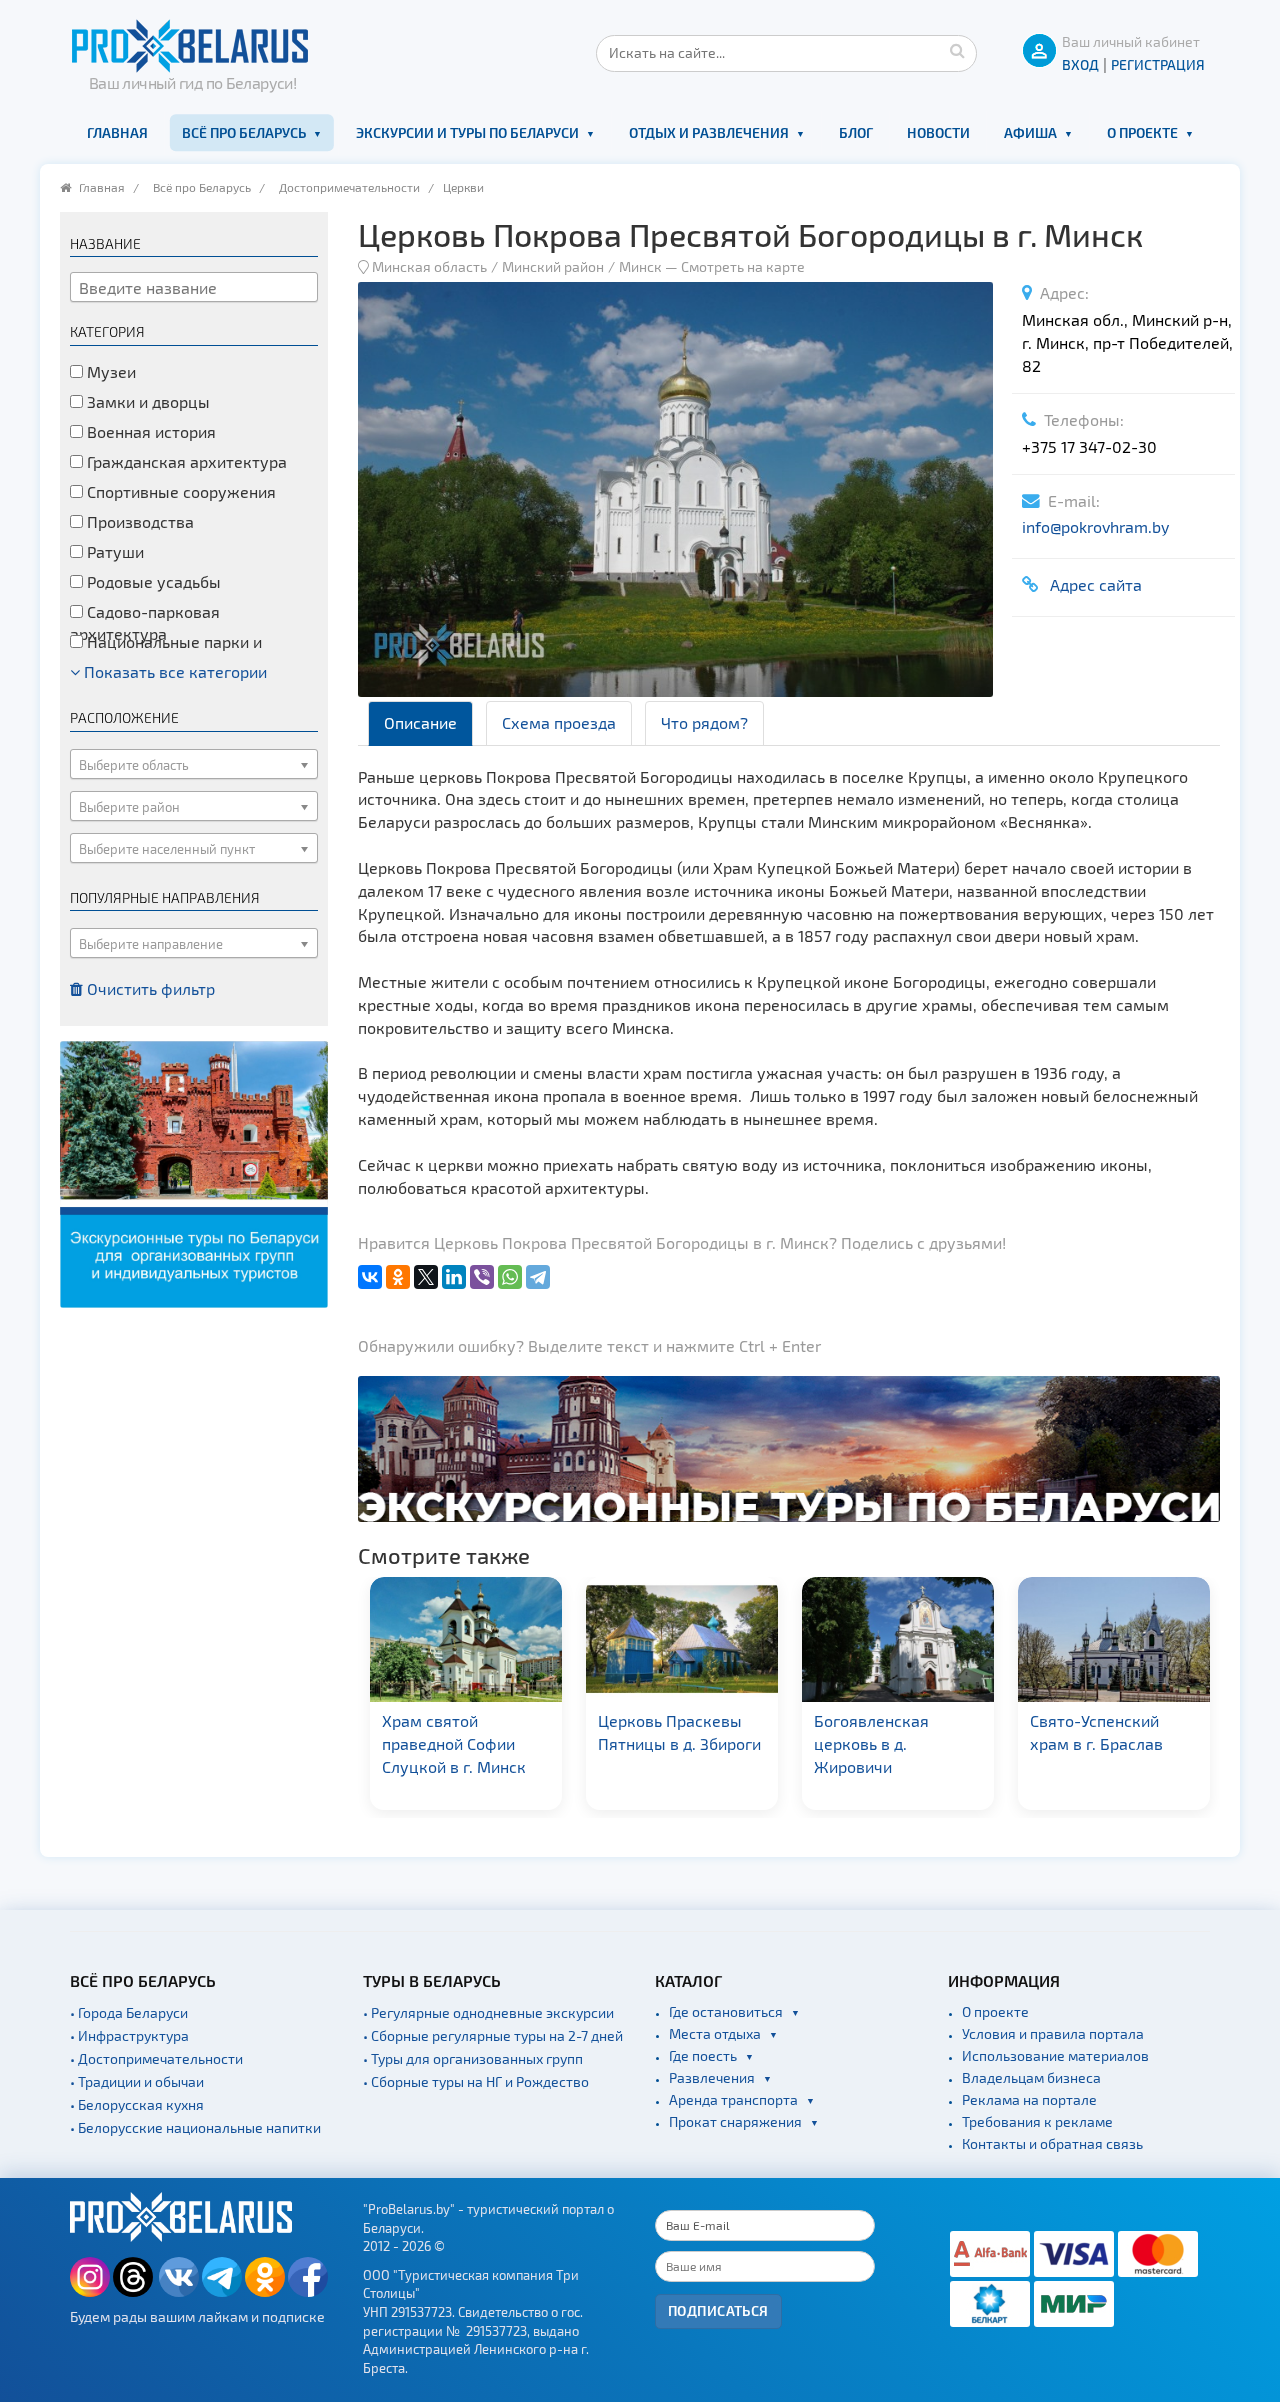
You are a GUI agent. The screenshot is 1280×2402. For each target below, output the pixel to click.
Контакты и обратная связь (1052, 2143)
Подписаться (718, 2310)
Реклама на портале (1029, 2099)
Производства (138, 521)
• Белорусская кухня (137, 2104)
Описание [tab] (420, 722)
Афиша (1030, 132)
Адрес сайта (1092, 584)
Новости (938, 132)
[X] (426, 1277)
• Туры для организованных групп (473, 2058)
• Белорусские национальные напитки (195, 2127)
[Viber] (482, 1277)
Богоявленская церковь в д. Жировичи (655, 1743)
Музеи (109, 371)
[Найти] (957, 50)
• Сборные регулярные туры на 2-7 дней (493, 2035)
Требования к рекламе (1037, 2121)
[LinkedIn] (454, 1277)
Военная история (149, 431)
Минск (640, 266)
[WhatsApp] (510, 1277)
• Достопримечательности (156, 2058)
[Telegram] (538, 1277)
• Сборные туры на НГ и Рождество (476, 2081)
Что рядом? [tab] (704, 722)
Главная (117, 132)
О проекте (1142, 132)
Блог (856, 132)
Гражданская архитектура (185, 461)
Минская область (429, 266)
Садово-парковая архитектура (145, 623)
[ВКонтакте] (370, 1277)
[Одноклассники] (398, 1277)
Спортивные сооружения (179, 491)
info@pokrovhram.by (1095, 526)
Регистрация (1158, 64)
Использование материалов (1055, 2055)
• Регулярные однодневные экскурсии (488, 2012)
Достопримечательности (349, 187)
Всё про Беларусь (244, 132)
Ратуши (113, 551)
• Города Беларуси (129, 2012)
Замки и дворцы (146, 401)
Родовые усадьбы (152, 581)
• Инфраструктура (129, 2035)
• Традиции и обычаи (137, 2081)
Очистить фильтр (149, 988)
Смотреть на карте (743, 266)
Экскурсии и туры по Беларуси (467, 132)
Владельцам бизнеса (1031, 2077)
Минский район (553, 266)
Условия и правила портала (1053, 2033)
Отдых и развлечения (709, 132)
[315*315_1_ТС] (194, 1172)
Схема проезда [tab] (559, 722)
